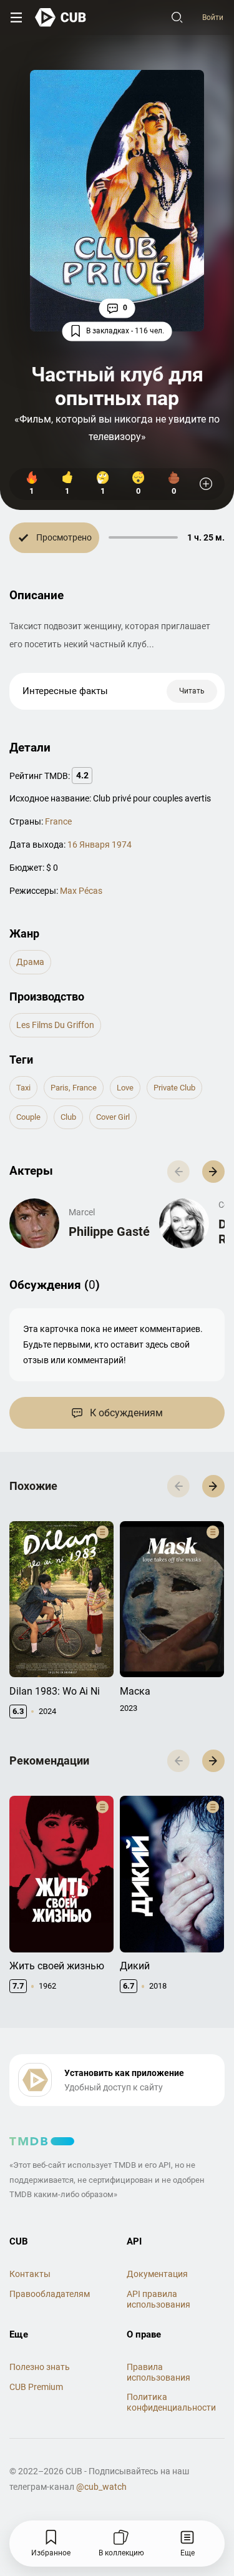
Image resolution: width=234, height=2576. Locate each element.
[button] (213, 1172)
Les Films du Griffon (55, 1025)
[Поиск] (177, 17)
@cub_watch (101, 2487)
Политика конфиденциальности (171, 2402)
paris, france (74, 1088)
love (125, 1088)
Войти (213, 17)
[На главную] (61, 17)
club (68, 1117)
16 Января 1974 (100, 845)
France (58, 821)
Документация (157, 2274)
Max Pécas (81, 891)
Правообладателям (50, 2294)
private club (174, 1088)
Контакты (30, 2274)
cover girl (113, 1117)
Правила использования (158, 2372)
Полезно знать (40, 2367)
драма (30, 962)
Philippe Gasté (109, 1232)
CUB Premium (36, 2387)
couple (28, 1117)
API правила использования (158, 2299)
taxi (23, 1088)
